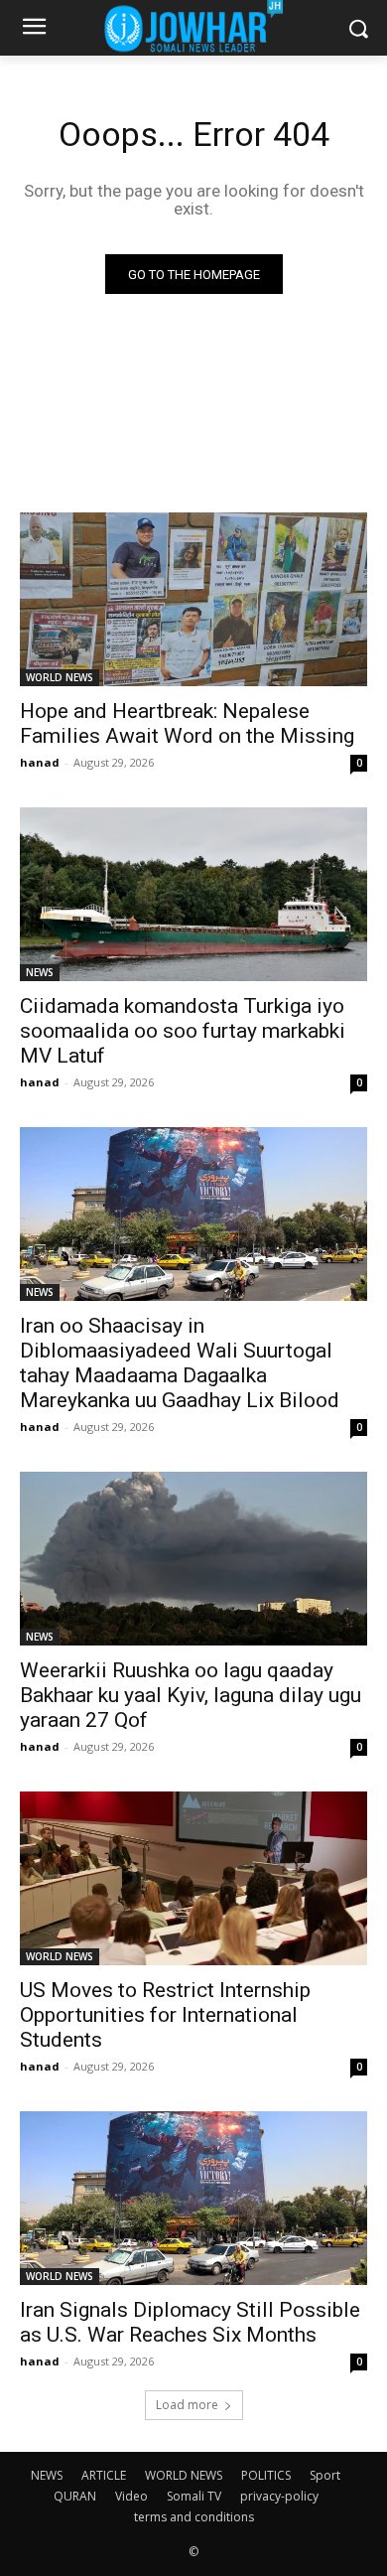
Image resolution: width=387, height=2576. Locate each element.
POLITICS (266, 2475)
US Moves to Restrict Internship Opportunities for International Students (165, 2015)
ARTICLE (104, 2475)
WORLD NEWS (60, 677)
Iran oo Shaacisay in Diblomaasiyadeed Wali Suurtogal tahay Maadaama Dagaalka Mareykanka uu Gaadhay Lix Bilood (180, 1363)
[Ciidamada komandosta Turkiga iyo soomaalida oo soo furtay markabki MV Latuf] (193, 894)
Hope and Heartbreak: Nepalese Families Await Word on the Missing (187, 723)
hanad (40, 762)
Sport (325, 2475)
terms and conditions (194, 2517)
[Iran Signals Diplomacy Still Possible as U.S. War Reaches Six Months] (193, 2198)
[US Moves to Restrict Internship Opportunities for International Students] (193, 1878)
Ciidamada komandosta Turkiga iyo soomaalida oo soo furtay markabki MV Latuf (183, 1031)
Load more (187, 2405)
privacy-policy (279, 2496)
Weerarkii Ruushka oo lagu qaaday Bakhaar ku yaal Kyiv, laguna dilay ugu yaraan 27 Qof (191, 1695)
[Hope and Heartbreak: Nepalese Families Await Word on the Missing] (193, 599)
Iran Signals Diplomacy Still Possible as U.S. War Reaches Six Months (190, 2322)
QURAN (75, 2496)
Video (131, 2496)
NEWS (40, 972)
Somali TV (194, 2496)
